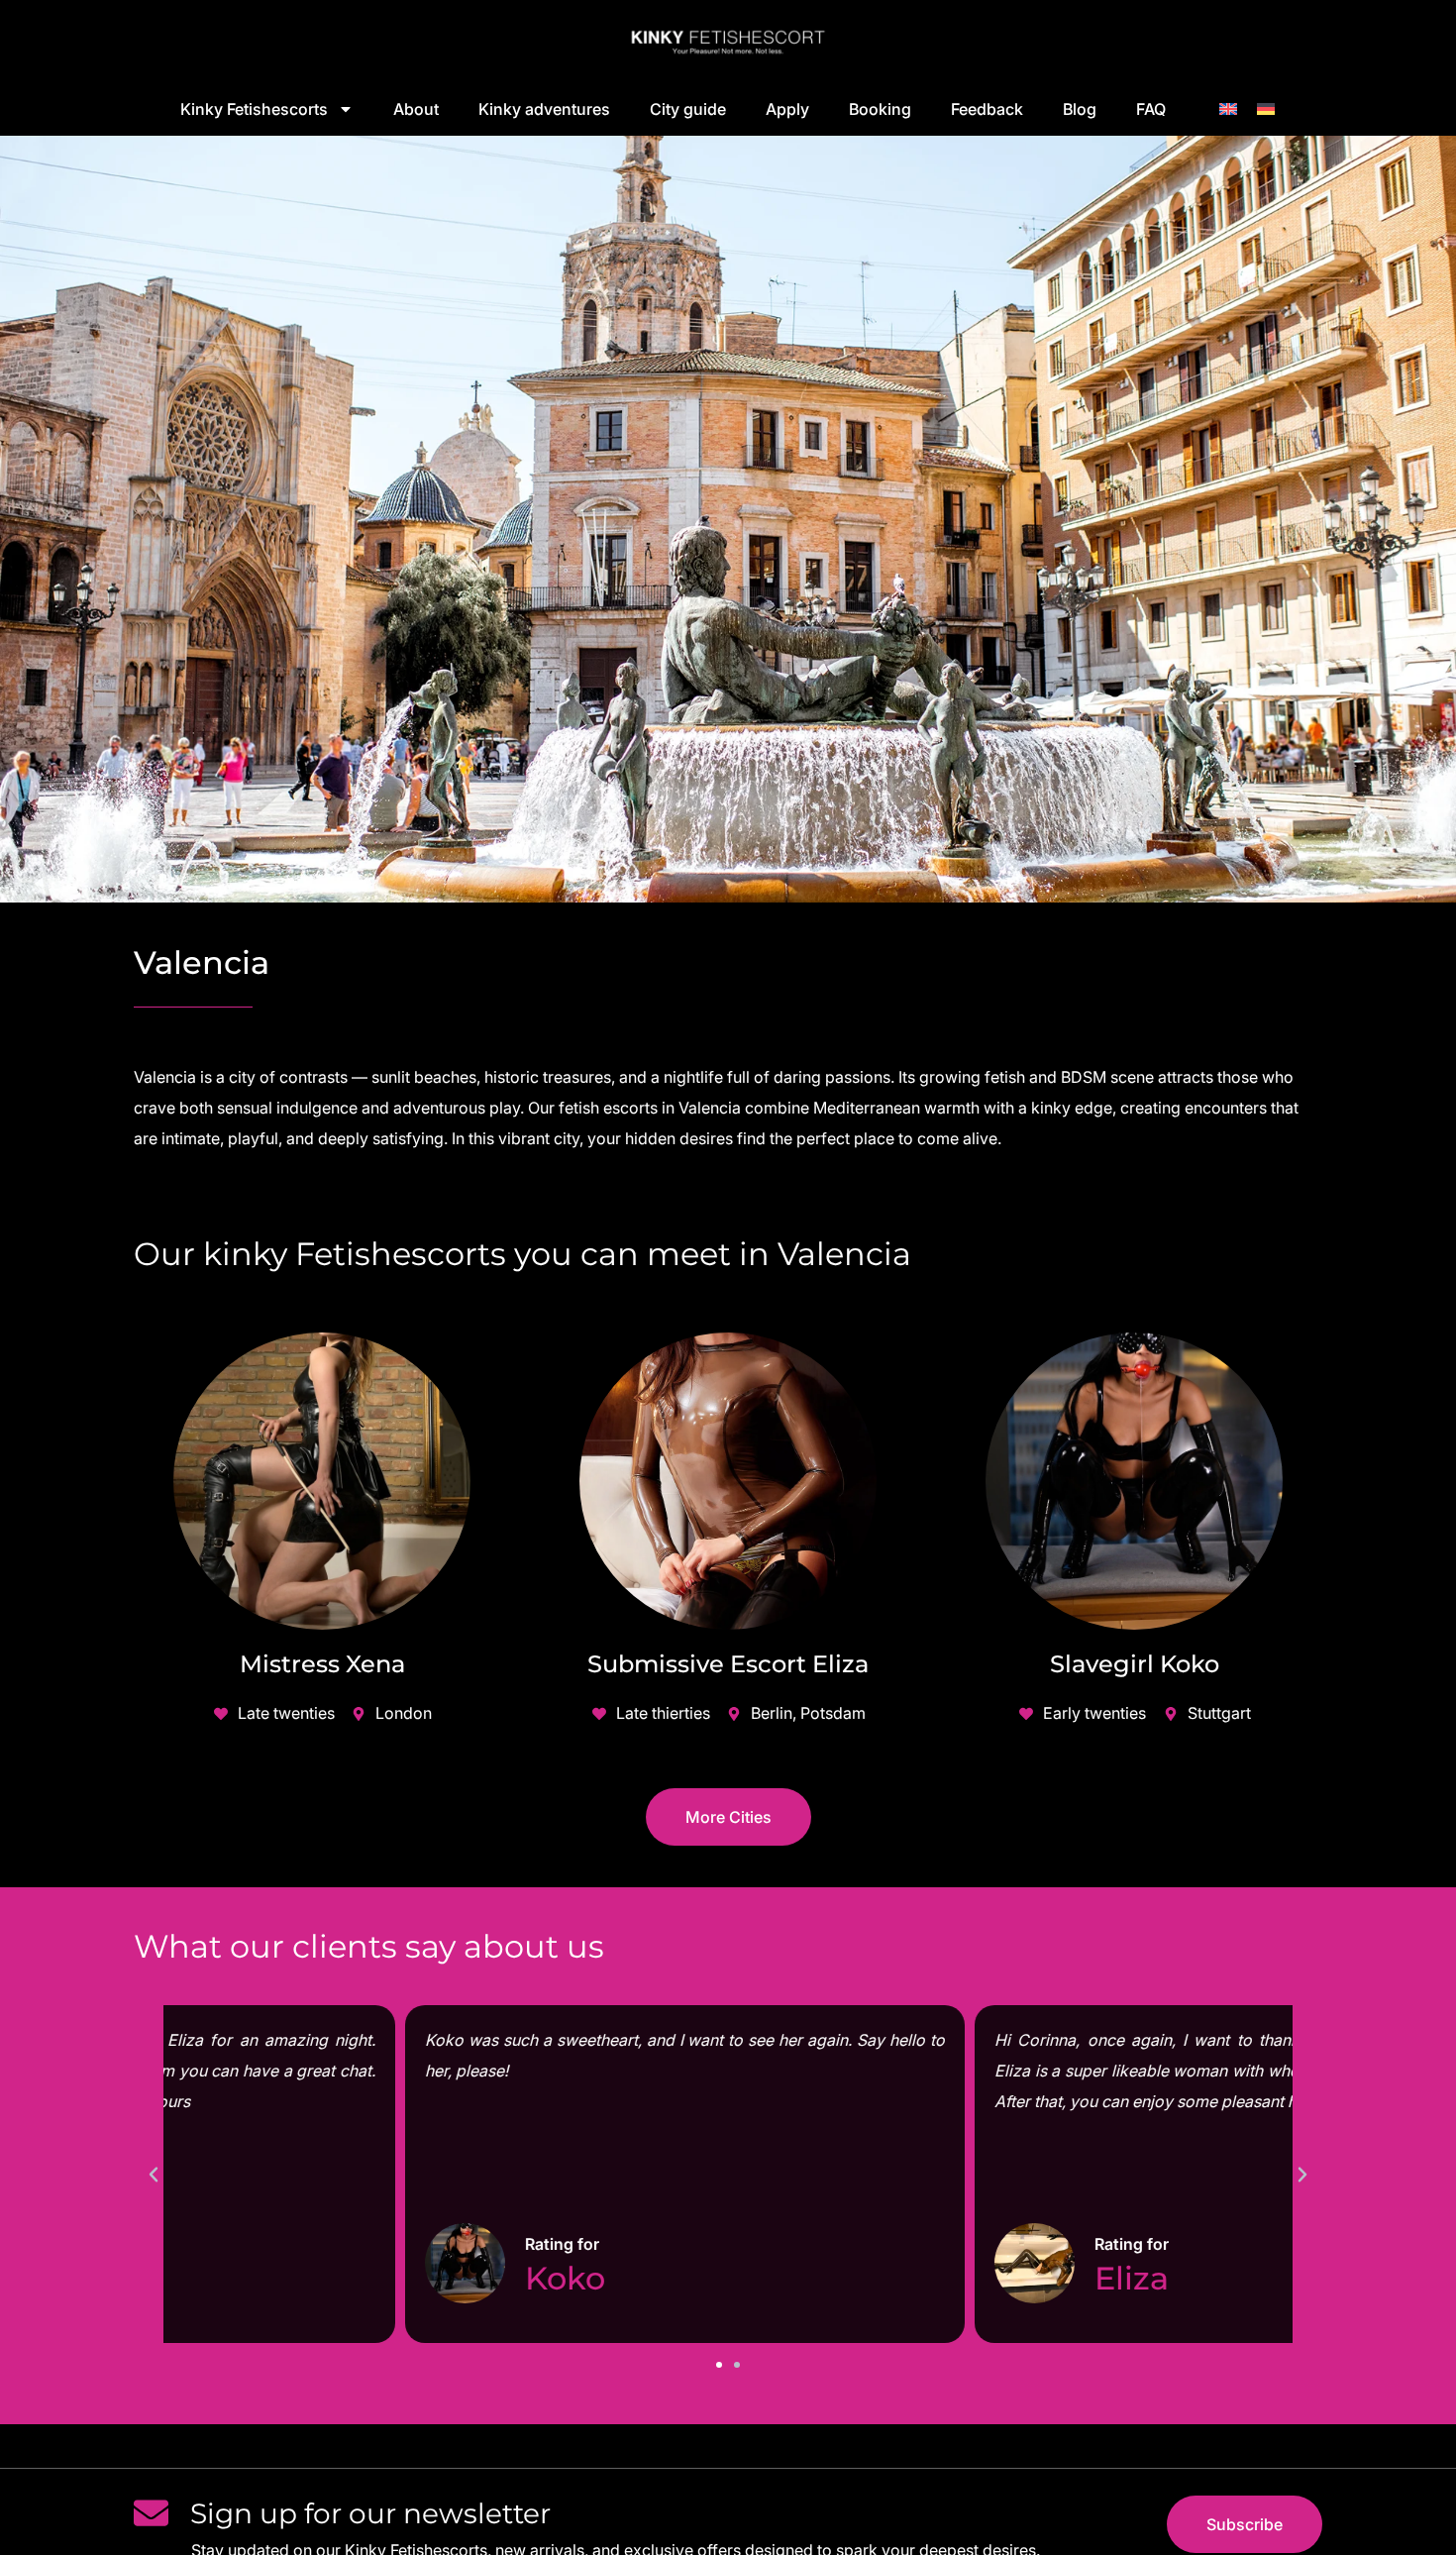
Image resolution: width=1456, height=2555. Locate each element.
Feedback (987, 109)
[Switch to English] (1228, 107)
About (416, 109)
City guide (688, 109)
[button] (154, 2175)
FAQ (1151, 109)
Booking (880, 109)
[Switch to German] (1266, 107)
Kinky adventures (544, 109)
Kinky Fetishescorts (254, 109)
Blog (1080, 109)
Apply (787, 109)
